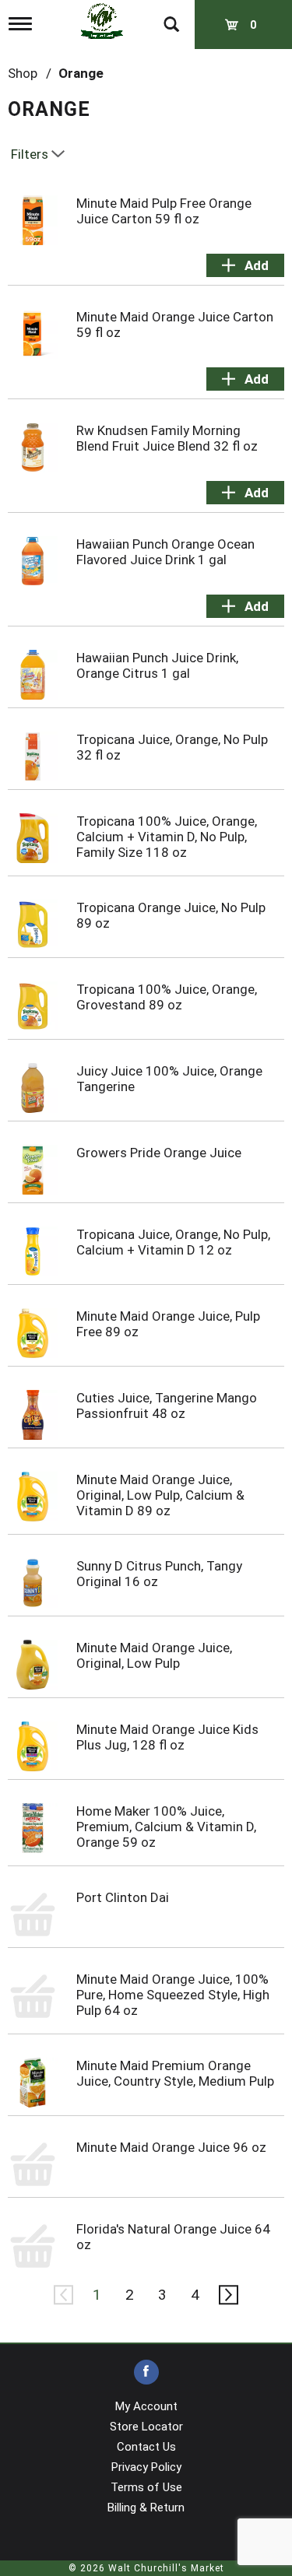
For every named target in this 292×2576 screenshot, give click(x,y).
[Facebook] (146, 2372)
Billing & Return (146, 2508)
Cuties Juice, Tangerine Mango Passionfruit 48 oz (167, 1406)
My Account (146, 2406)
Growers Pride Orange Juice (159, 1153)
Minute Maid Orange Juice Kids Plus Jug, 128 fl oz (167, 1737)
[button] (245, 265)
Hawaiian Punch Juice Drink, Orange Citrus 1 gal (157, 665)
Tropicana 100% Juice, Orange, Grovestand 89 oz (167, 997)
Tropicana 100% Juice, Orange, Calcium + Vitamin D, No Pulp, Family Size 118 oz (167, 837)
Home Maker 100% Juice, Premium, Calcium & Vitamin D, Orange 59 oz (166, 1827)
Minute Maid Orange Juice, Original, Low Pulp (154, 1655)
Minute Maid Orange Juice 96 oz (171, 2147)
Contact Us (146, 2447)
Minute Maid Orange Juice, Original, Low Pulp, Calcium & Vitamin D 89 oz (160, 1495)
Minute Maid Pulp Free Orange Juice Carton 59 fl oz (164, 211)
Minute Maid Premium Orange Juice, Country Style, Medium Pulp (175, 2073)
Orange (81, 73)
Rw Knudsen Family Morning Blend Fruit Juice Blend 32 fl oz (167, 438)
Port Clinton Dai (123, 1897)
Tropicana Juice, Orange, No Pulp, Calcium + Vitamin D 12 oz (173, 1242)
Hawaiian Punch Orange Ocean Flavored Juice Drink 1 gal (165, 552)
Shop (23, 73)
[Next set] (228, 2295)
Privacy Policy (146, 2467)
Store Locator (146, 2427)
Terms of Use (146, 2487)
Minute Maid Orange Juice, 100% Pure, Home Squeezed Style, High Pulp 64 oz (173, 1995)
